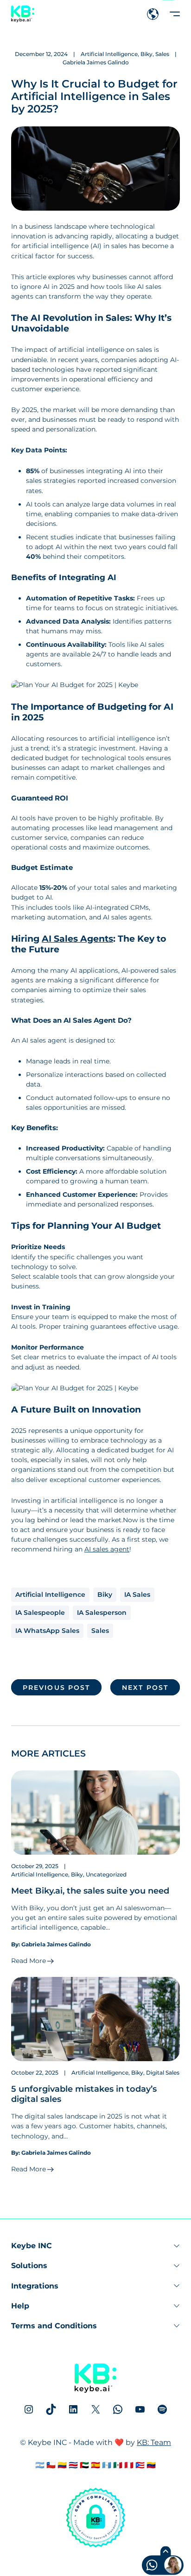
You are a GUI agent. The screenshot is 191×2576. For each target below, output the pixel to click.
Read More (29, 1961)
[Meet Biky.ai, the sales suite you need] (95, 1813)
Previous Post (56, 1687)
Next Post (145, 1687)
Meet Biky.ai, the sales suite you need (90, 1891)
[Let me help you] (145, 2566)
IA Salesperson (102, 1613)
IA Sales (137, 1594)
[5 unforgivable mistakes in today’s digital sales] (95, 2019)
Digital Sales (163, 2073)
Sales (162, 54)
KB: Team (154, 2442)
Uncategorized (106, 1874)
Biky (146, 54)
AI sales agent (107, 1549)
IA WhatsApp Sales (47, 1631)
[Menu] (175, 14)
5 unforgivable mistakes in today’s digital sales (84, 2094)
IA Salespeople (40, 1613)
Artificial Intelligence (109, 54)
